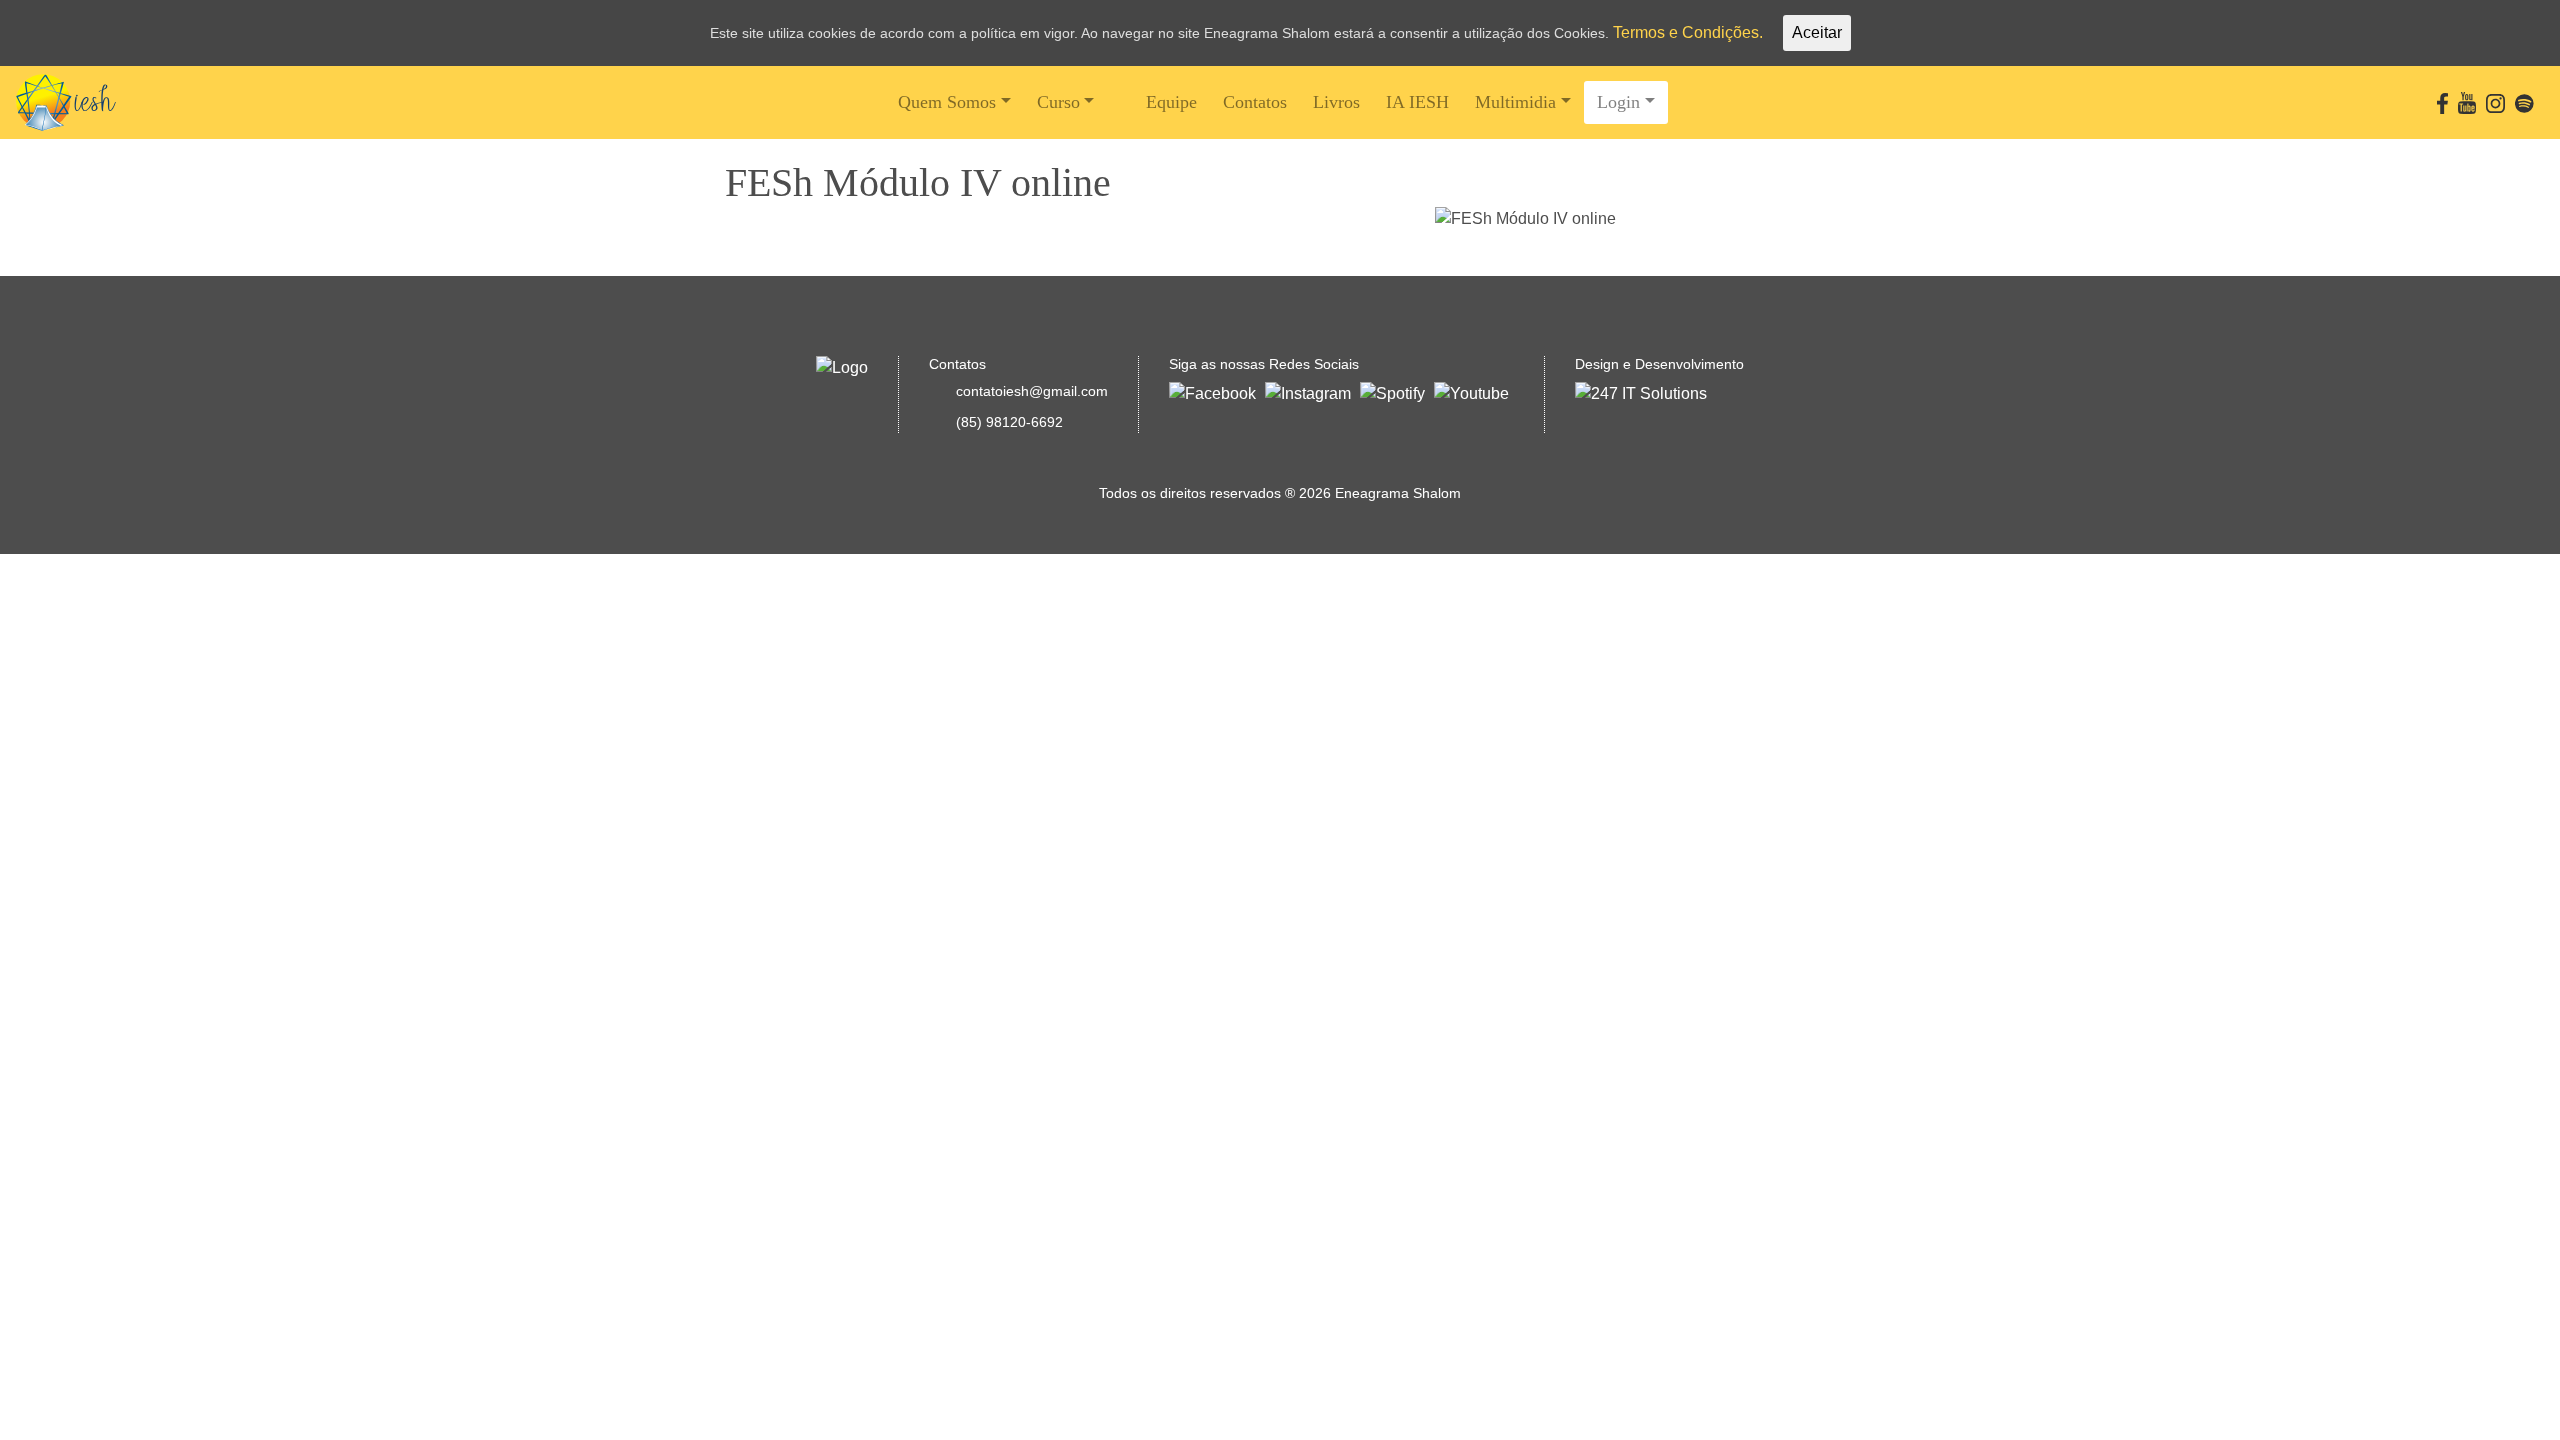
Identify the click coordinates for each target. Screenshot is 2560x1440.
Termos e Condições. (1688, 32)
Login (1618, 102)
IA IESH (1417, 102)
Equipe (1171, 102)
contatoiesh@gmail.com (1032, 391)
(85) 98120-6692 (1009, 422)
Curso (1058, 102)
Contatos (1255, 102)
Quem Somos (947, 102)
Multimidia (1515, 102)
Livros (1336, 102)
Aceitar (1817, 32)
